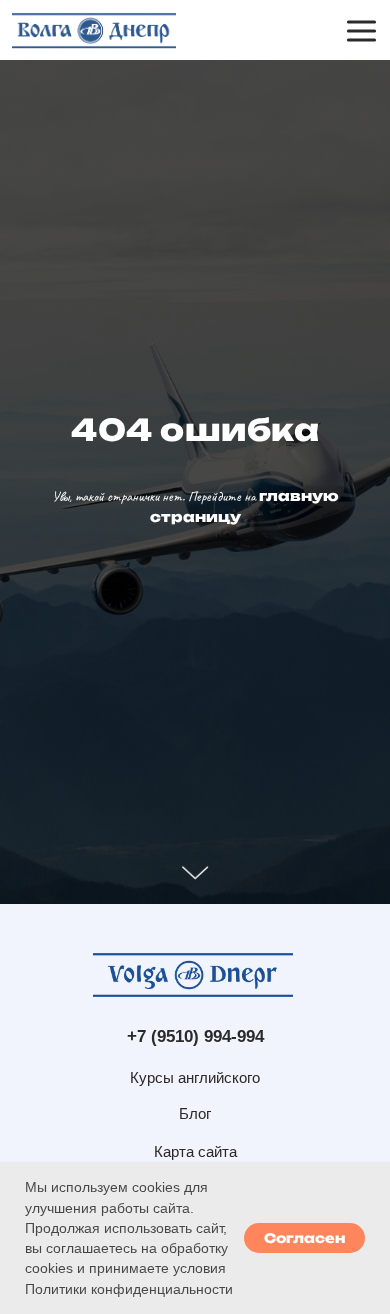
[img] (93, 30)
